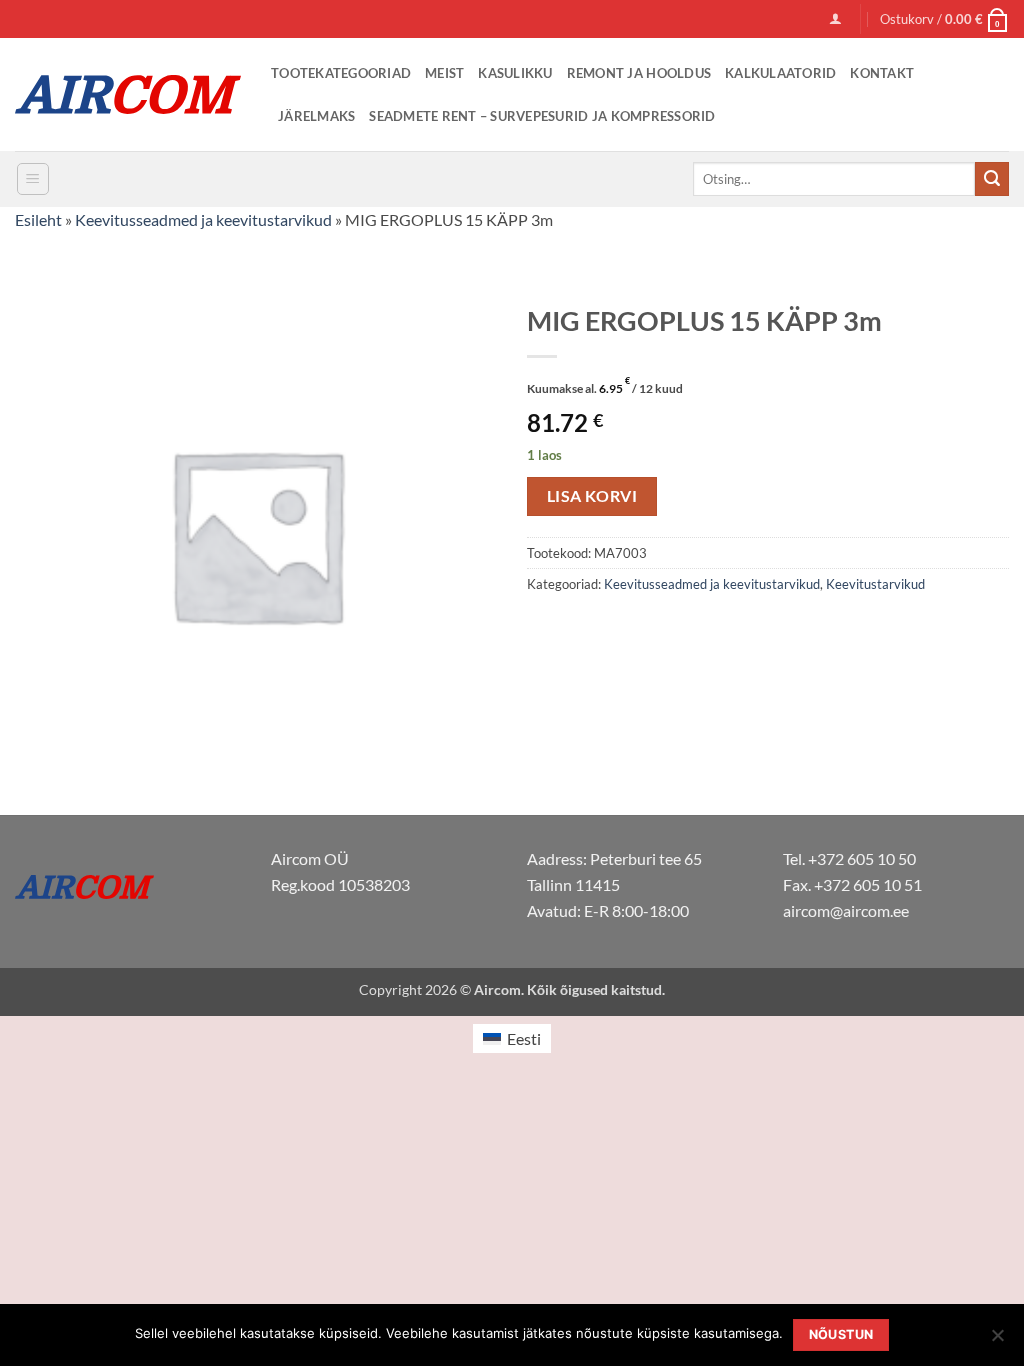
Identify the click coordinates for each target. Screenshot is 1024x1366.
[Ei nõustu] (997, 1341)
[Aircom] (128, 94)
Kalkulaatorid (780, 73)
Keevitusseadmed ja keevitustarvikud (203, 219)
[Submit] (992, 179)
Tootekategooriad (341, 73)
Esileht (38, 219)
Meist (444, 73)
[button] (835, 18)
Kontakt (882, 73)
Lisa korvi (592, 496)
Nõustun (841, 1334)
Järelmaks (316, 116)
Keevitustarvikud (875, 584)
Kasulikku (515, 73)
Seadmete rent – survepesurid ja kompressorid (542, 116)
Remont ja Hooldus (639, 73)
